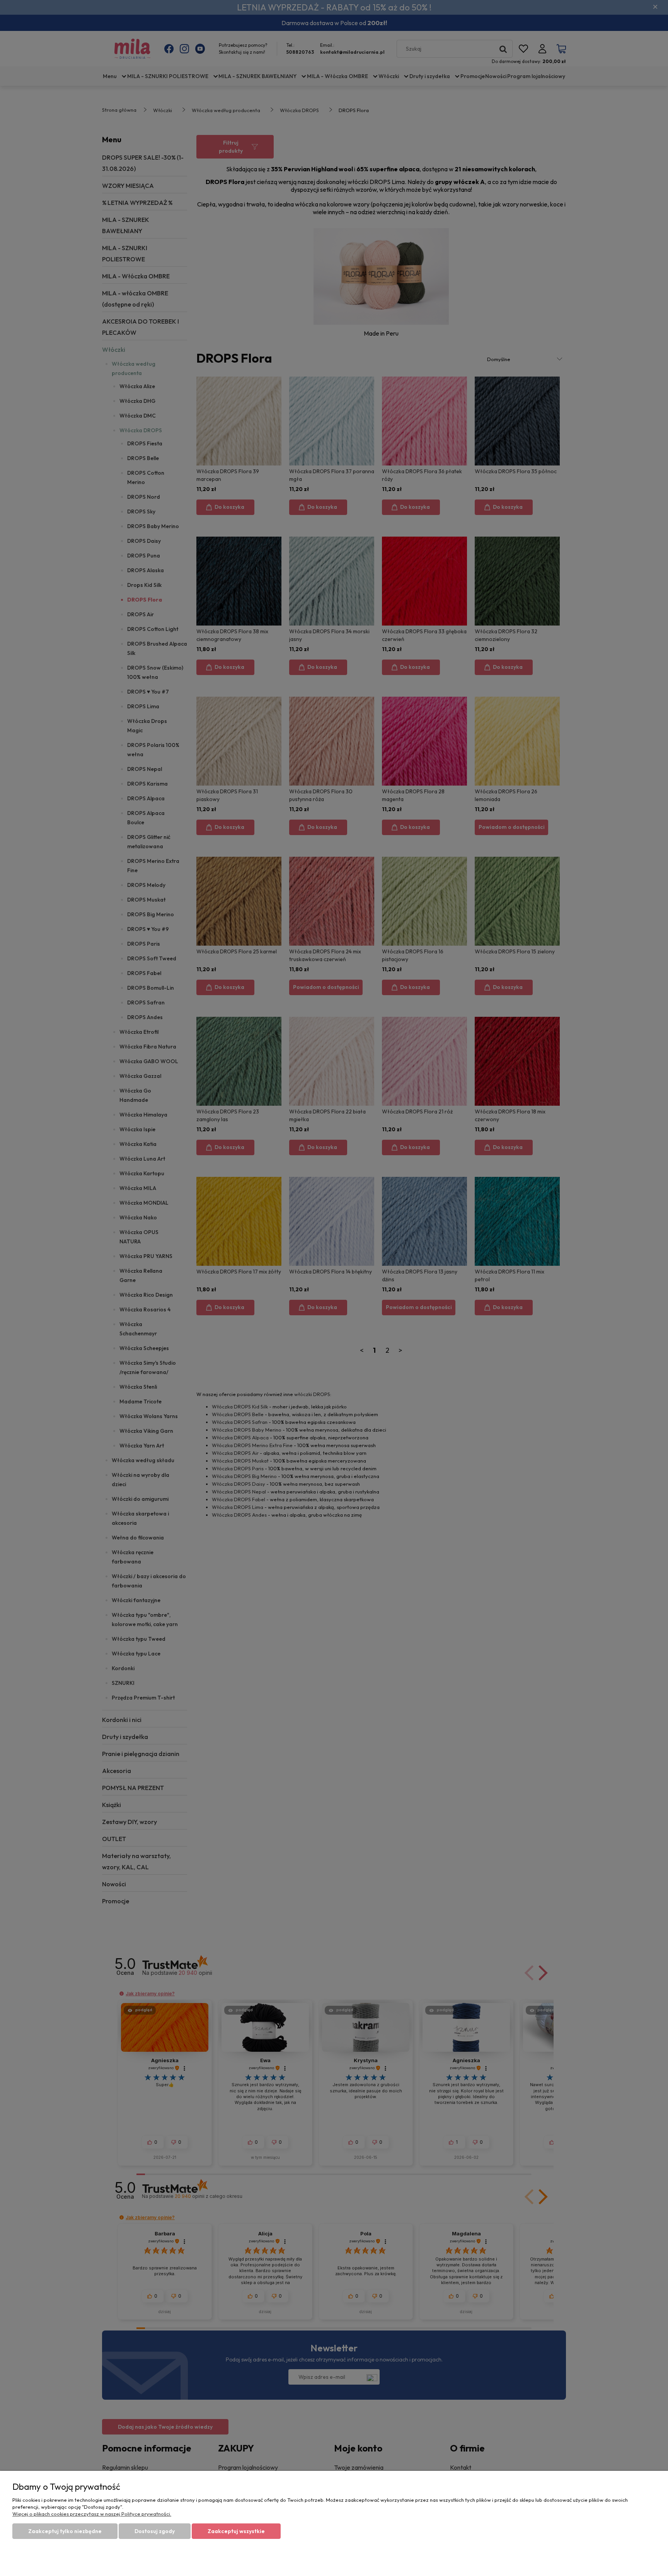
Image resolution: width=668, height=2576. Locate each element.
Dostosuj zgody (155, 2531)
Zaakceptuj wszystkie (236, 2531)
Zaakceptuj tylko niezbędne (65, 2531)
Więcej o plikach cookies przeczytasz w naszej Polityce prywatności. (92, 2514)
